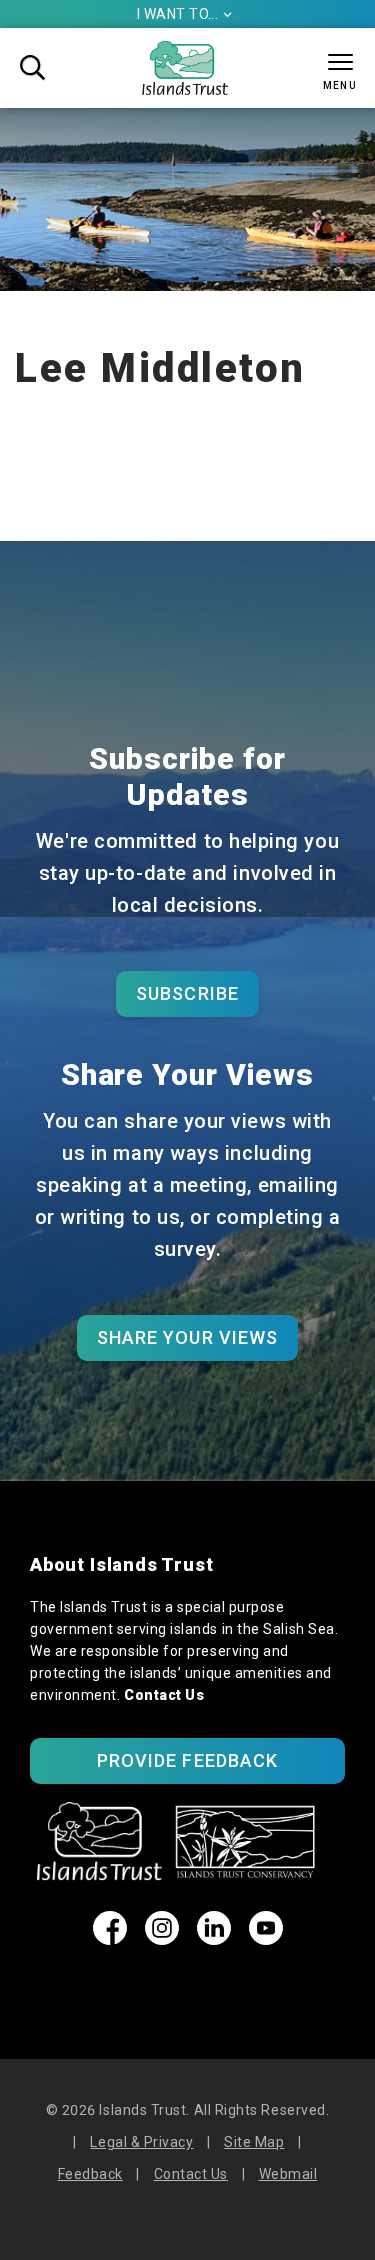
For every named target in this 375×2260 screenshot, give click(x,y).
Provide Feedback (187, 1760)
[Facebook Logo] (110, 1938)
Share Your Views (187, 1337)
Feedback (90, 2174)
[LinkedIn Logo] (214, 1938)
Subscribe (187, 993)
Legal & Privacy (141, 2142)
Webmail (288, 2174)
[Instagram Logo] (162, 1938)
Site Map (254, 2142)
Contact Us (164, 1695)
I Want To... (185, 14)
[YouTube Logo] (266, 1938)
